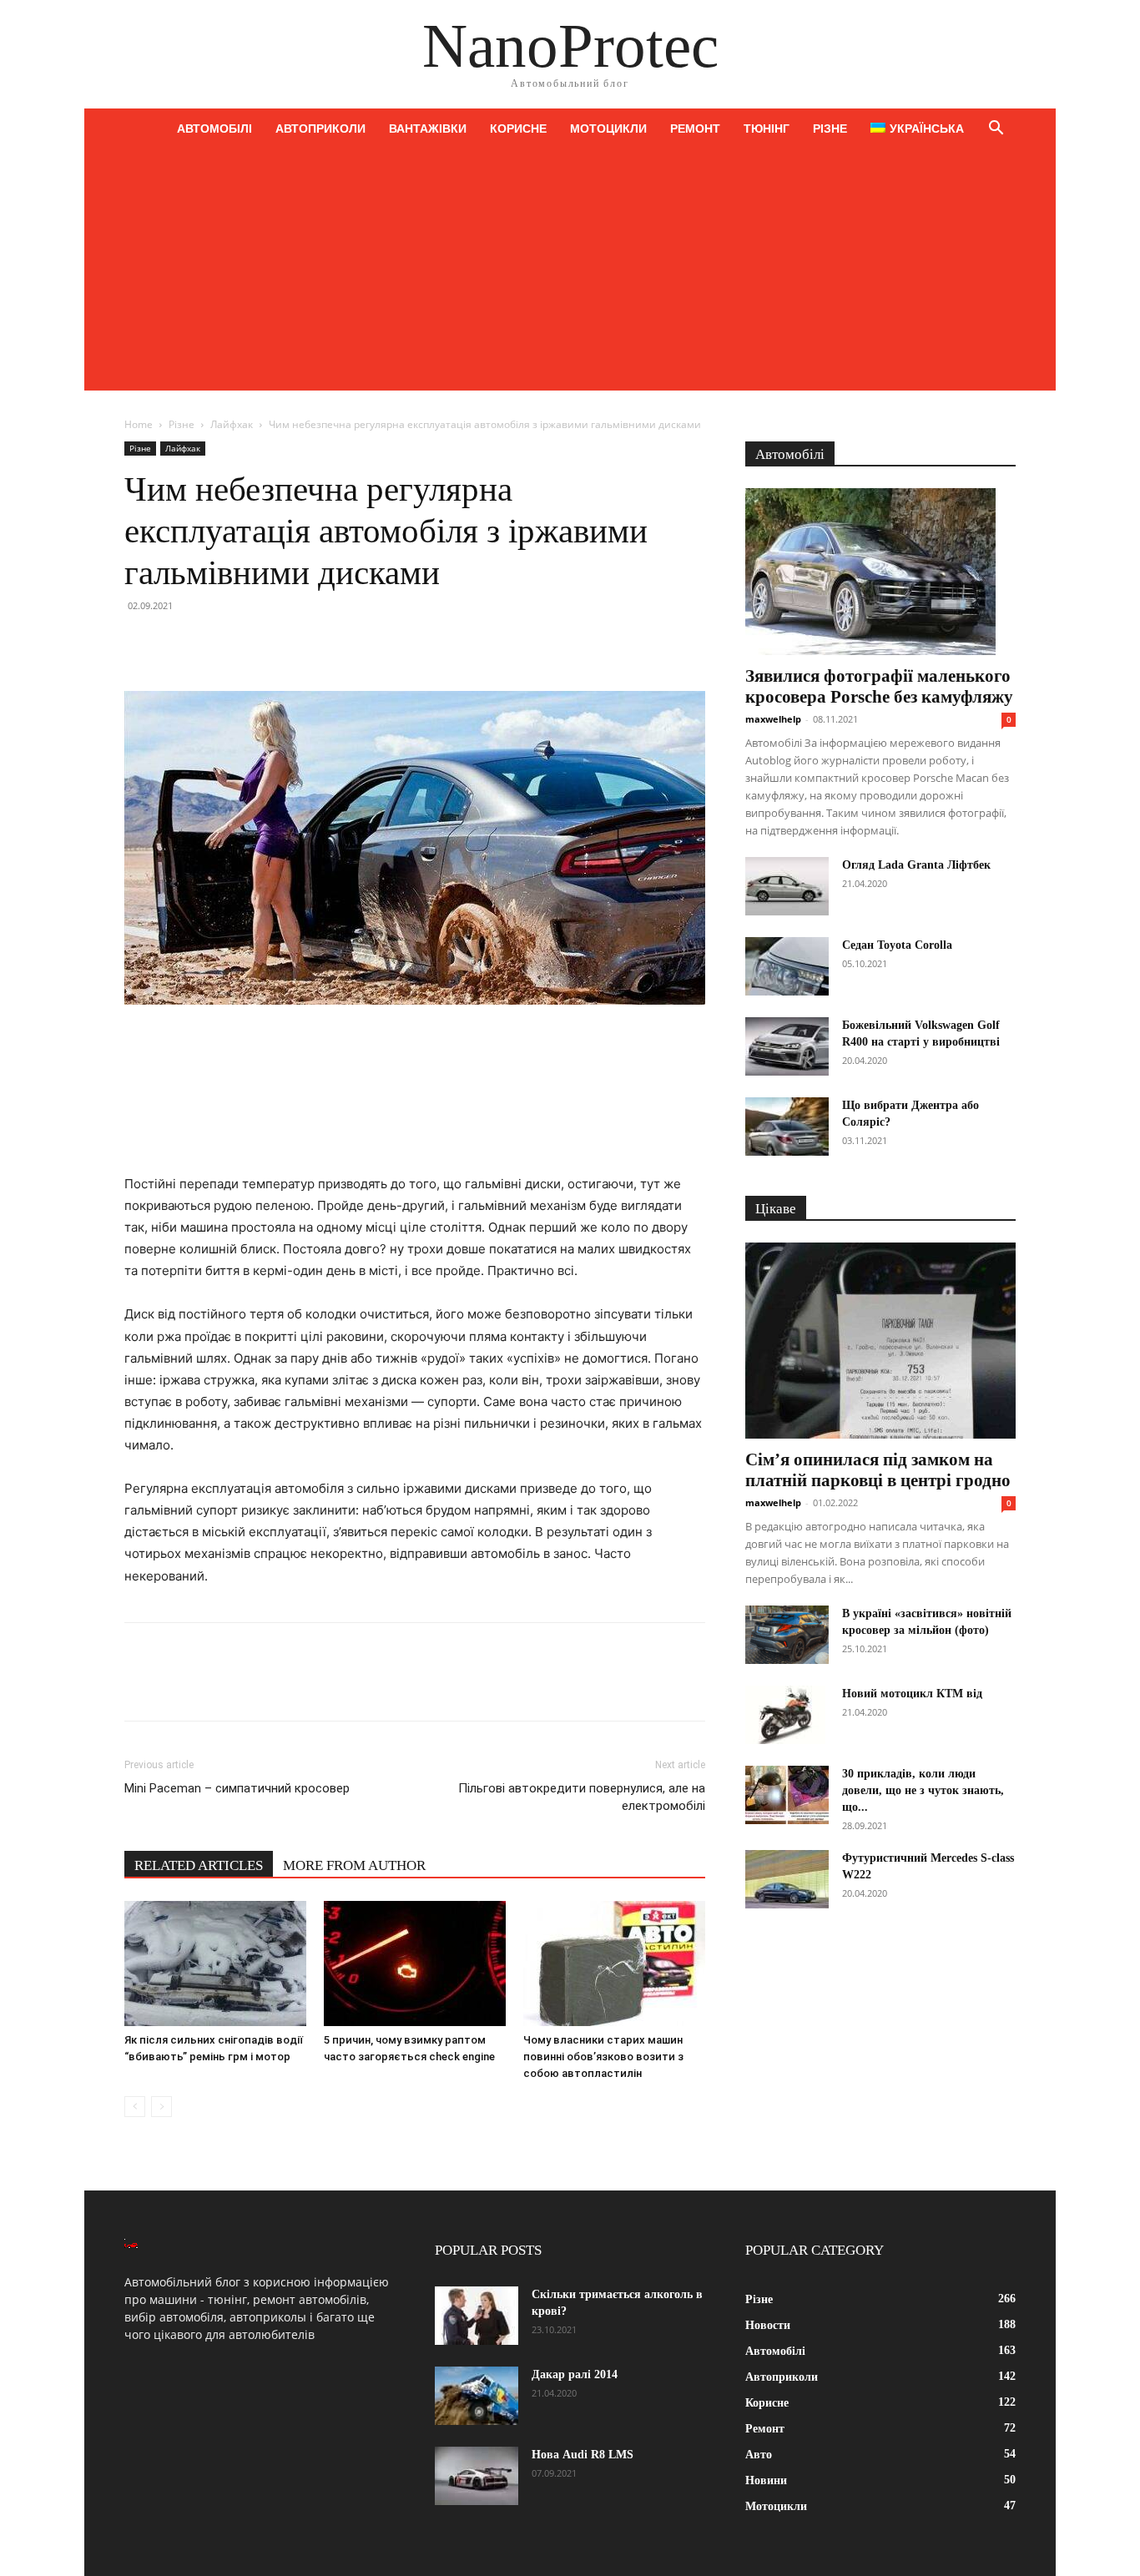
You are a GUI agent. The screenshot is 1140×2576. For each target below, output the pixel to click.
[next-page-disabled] (161, 2107)
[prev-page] (135, 2107)
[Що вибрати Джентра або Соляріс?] (787, 1127)
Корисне (518, 129)
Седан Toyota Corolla (897, 945)
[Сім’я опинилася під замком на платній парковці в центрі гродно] (880, 1341)
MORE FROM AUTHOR (354, 1865)
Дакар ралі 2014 (575, 2374)
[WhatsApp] (256, 643)
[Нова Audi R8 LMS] (477, 2476)
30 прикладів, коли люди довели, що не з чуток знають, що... (923, 1790)
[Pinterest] (218, 643)
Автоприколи (320, 129)
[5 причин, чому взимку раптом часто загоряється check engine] (415, 1964)
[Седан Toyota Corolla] (787, 966)
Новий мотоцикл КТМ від (912, 1694)
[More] (295, 643)
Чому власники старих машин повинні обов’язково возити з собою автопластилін (603, 2057)
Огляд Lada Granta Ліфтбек (916, 865)
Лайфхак (232, 424)
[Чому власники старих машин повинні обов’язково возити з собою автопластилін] (614, 1964)
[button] (996, 130)
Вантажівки (428, 129)
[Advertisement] (570, 274)
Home (139, 424)
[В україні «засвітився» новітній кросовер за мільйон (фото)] (787, 1635)
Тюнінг (767, 129)
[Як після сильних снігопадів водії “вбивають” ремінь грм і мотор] (215, 1964)
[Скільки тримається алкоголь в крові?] (477, 2316)
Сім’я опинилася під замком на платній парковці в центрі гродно (878, 1470)
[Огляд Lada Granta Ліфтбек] (787, 886)
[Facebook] (141, 643)
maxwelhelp (773, 719)
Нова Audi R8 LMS (583, 2455)
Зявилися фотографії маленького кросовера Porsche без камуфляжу (879, 686)
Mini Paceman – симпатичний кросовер (237, 1788)
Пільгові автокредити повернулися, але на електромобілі (582, 1797)
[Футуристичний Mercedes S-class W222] (787, 1879)
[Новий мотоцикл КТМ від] (787, 1715)
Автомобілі (214, 129)
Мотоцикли (608, 129)
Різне (830, 129)
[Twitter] (179, 643)
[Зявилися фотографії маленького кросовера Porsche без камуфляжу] (880, 572)
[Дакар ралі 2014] (477, 2396)
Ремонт (695, 129)
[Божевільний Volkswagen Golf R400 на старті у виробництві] (787, 1046)
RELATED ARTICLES (199, 1865)
